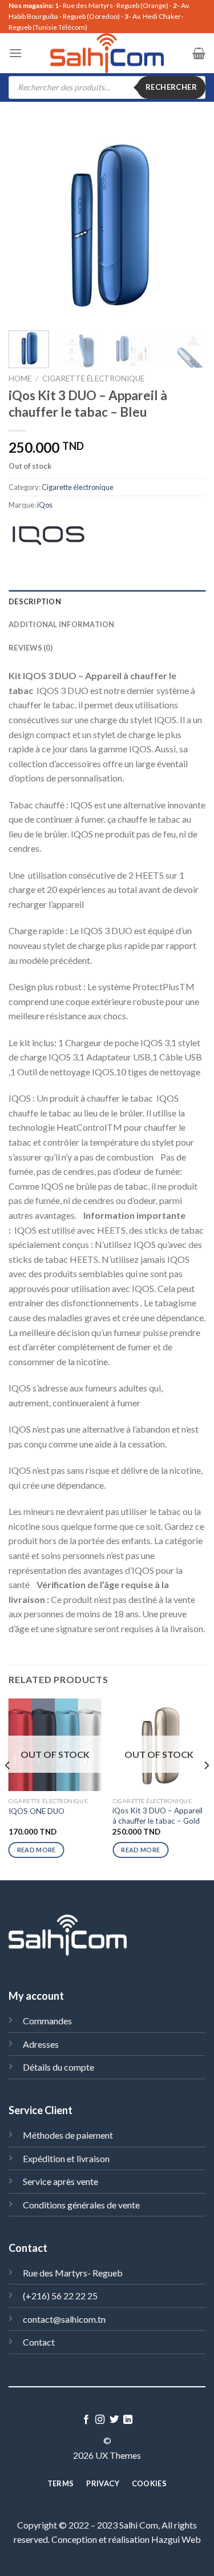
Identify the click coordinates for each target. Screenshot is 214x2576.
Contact (39, 2342)
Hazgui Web (176, 2539)
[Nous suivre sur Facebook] (86, 2420)
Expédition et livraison (66, 2158)
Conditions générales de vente (81, 2205)
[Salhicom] (107, 53)
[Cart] (199, 53)
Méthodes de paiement (68, 2135)
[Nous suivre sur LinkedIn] (128, 2420)
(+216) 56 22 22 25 (60, 2296)
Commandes (47, 2021)
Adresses (41, 2044)
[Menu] (15, 53)
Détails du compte (58, 2067)
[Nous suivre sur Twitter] (114, 2420)
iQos (45, 505)
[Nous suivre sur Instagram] (100, 2420)
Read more (37, 1850)
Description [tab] (35, 601)
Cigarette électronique (93, 378)
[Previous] (27, 223)
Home (20, 378)
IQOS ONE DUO (37, 1811)
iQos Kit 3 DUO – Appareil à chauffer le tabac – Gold (158, 1816)
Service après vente (60, 2181)
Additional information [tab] (62, 624)
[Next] (187, 223)
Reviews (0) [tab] (31, 648)
